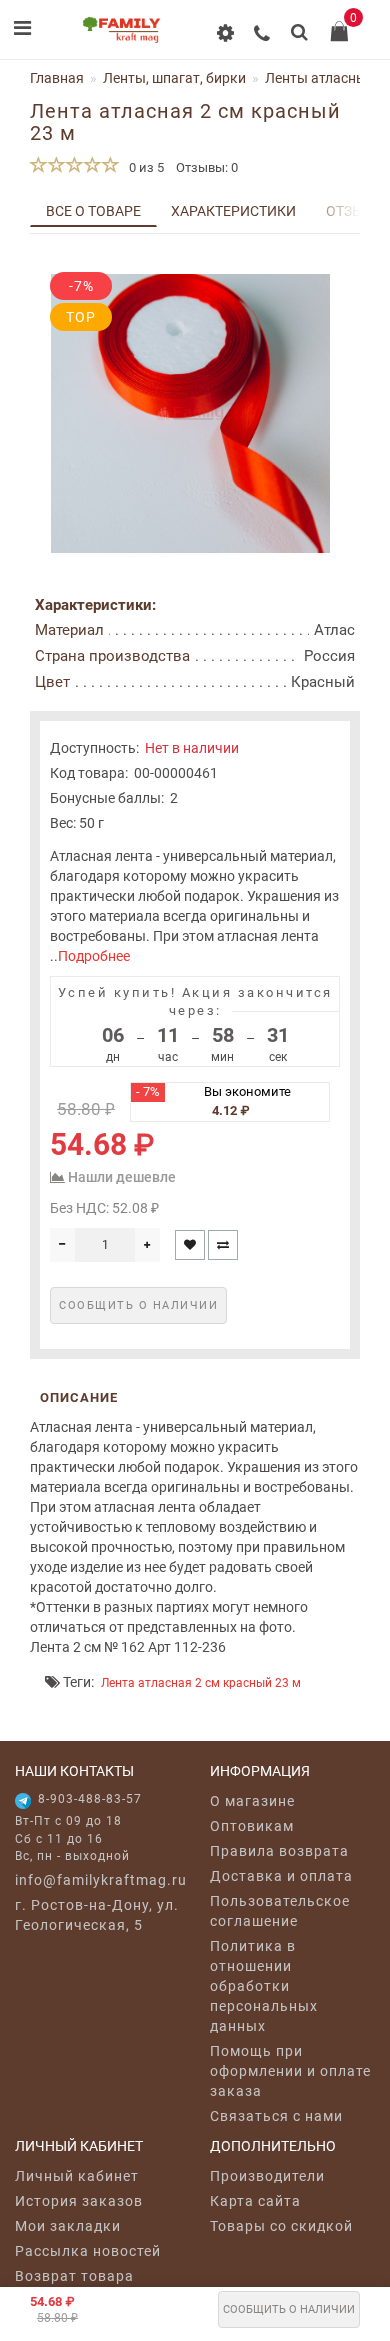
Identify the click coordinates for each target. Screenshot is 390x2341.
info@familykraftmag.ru (97, 1880)
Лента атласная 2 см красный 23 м (201, 1683)
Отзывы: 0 (207, 167)
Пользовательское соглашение (280, 1911)
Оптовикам (252, 1826)
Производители (267, 2176)
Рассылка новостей (88, 2251)
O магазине (252, 1801)
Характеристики (233, 211)
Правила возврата (279, 1851)
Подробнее (94, 956)
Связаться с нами (276, 2116)
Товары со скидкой (281, 2226)
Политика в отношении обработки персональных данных (264, 1986)
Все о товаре (93, 211)
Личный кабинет (77, 2176)
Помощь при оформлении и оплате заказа (290, 2071)
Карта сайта (255, 2201)
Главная (57, 78)
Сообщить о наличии (289, 2309)
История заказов (79, 2201)
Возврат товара (74, 2276)
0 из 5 (143, 167)
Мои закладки (68, 2226)
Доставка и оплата (281, 1876)
